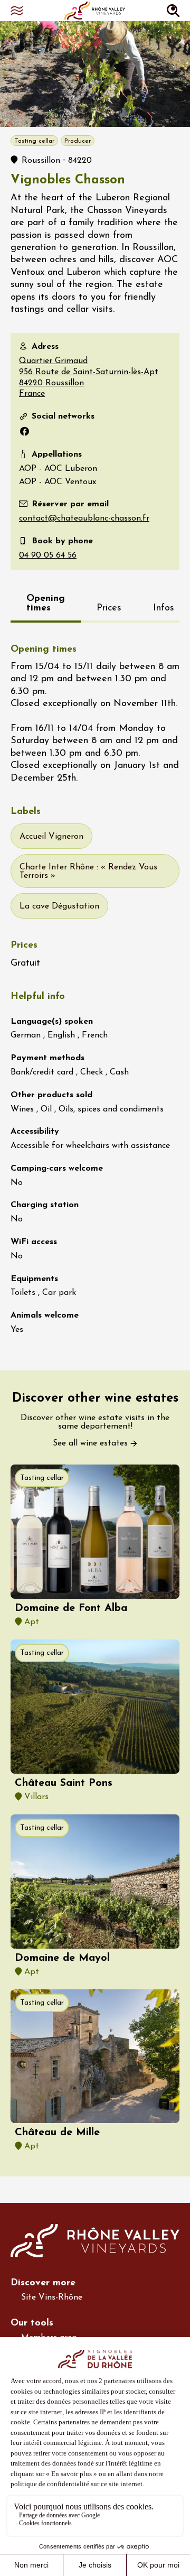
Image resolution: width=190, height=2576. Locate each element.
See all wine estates (90, 1443)
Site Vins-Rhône (52, 2297)
